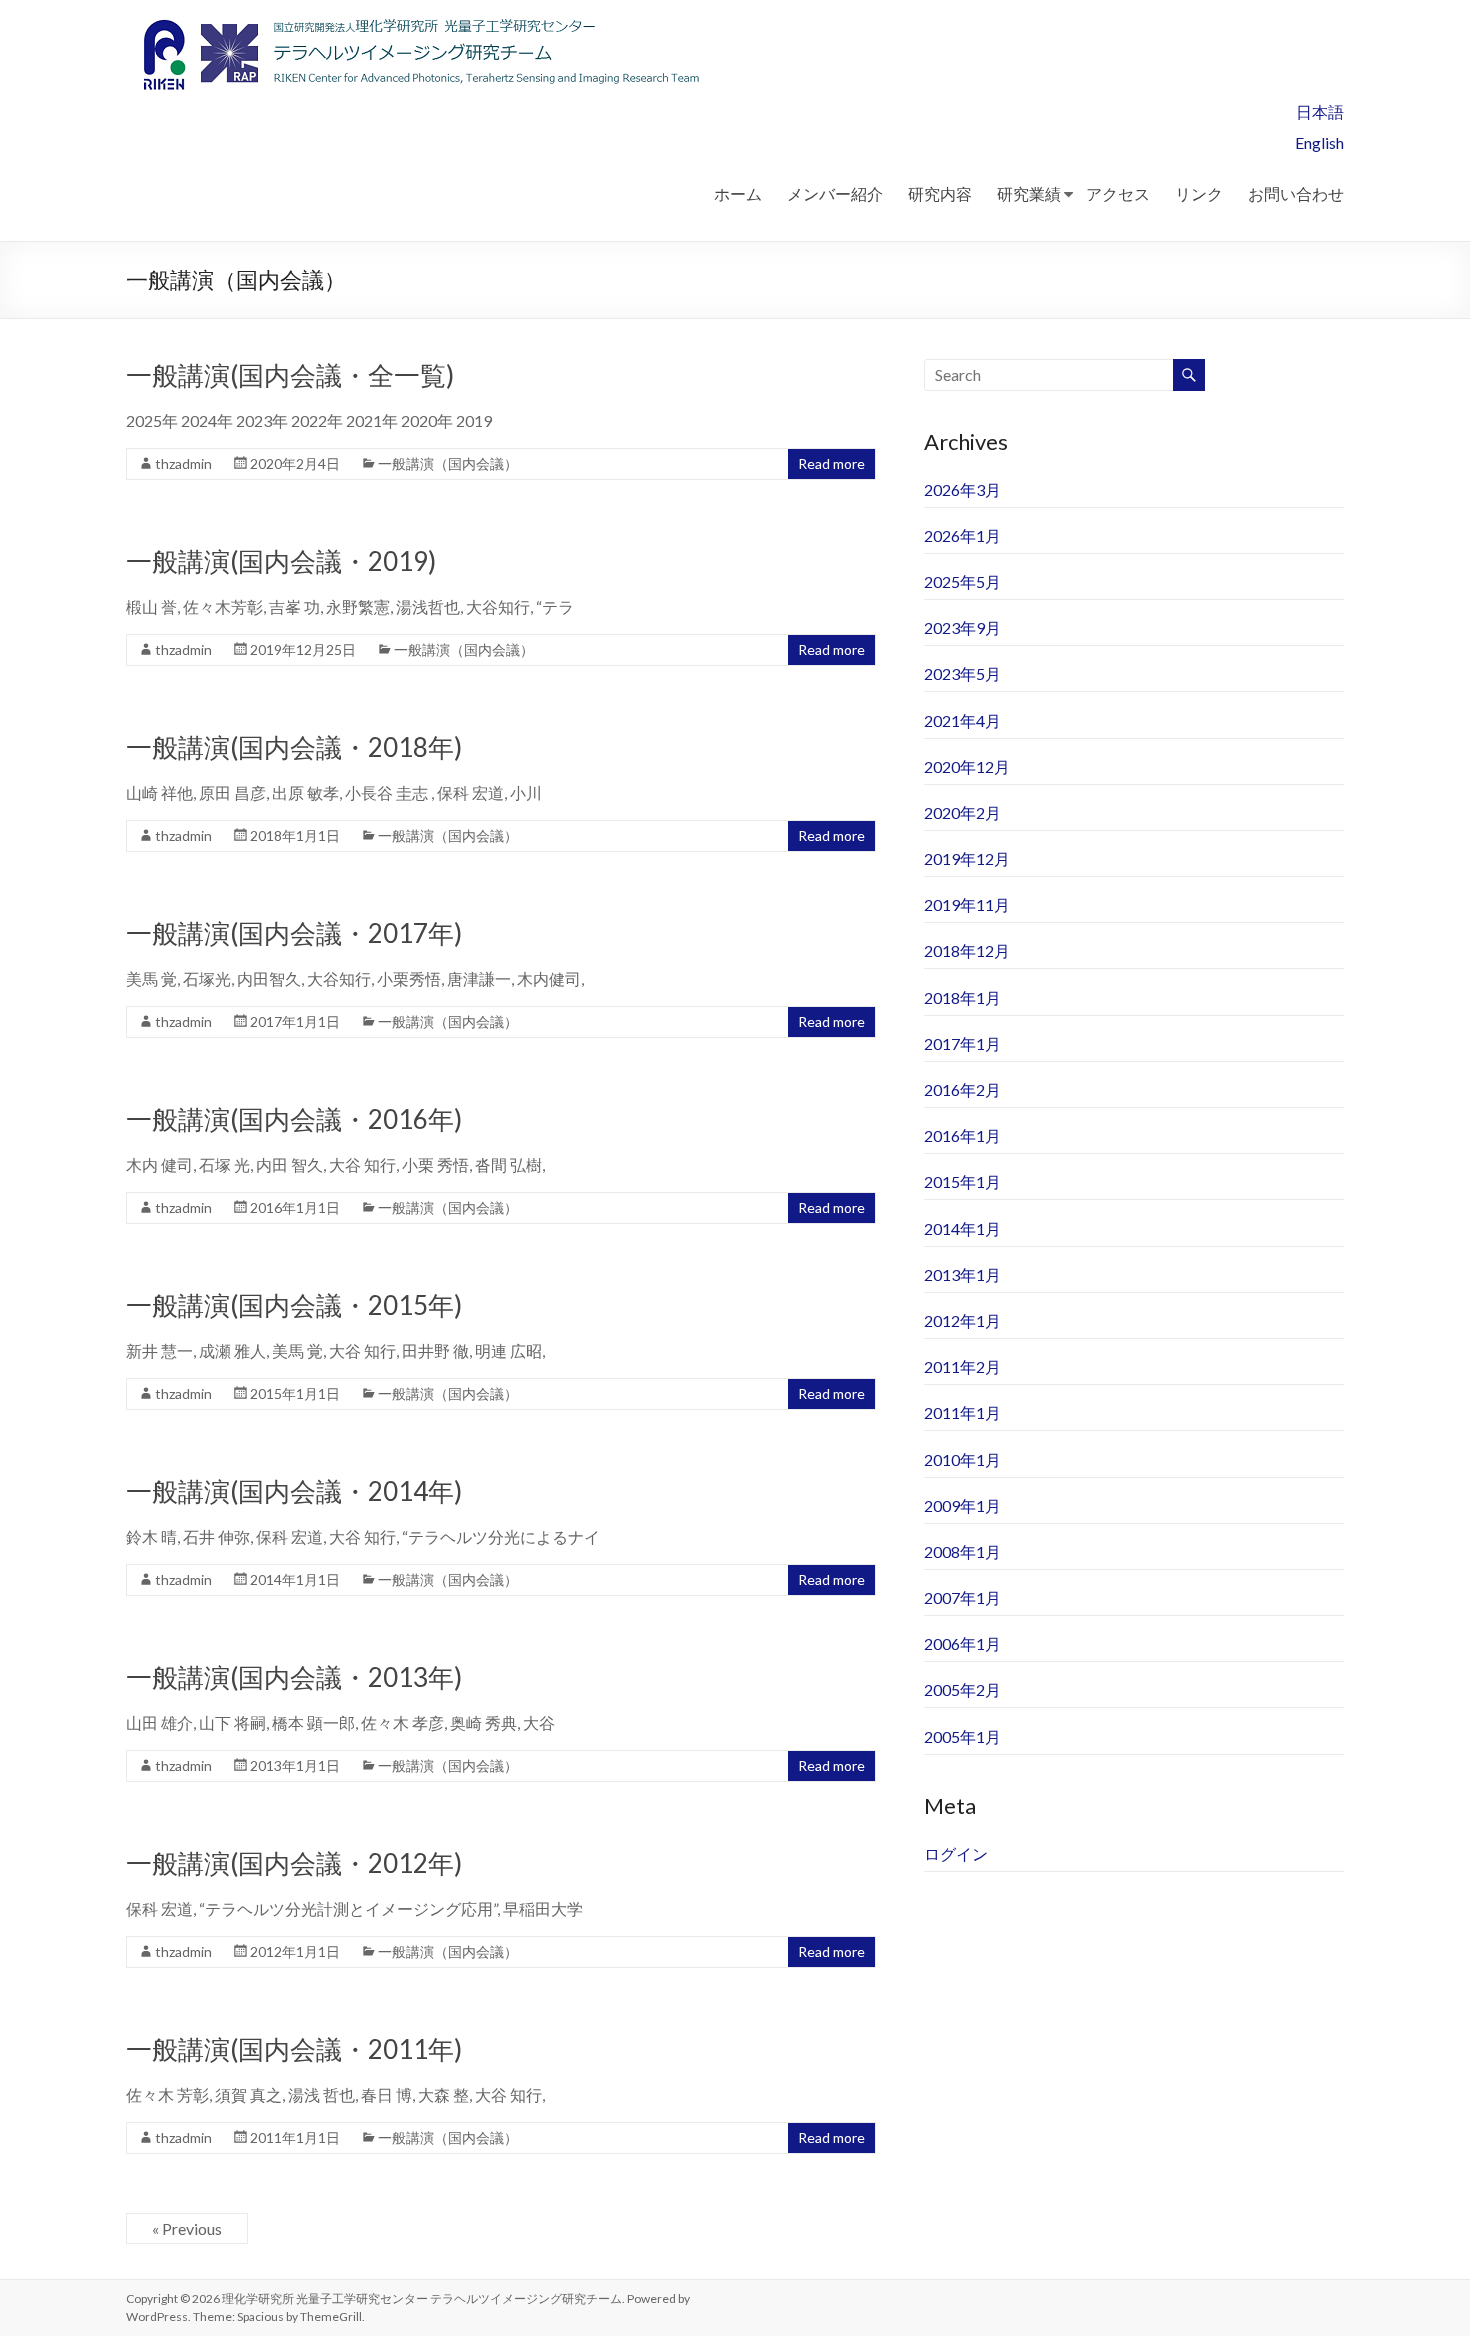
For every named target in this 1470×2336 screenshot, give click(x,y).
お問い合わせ (1296, 193)
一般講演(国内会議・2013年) (294, 1677)
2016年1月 (962, 1135)
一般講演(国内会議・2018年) (294, 747)
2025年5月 (962, 581)
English (1319, 142)
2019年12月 (967, 858)
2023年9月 (962, 627)
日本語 (1320, 111)
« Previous (187, 2228)
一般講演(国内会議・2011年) (294, 2049)
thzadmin (183, 463)
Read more (831, 463)
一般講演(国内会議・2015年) (294, 1305)
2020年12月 (967, 766)
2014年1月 (962, 1228)
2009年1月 (962, 1505)
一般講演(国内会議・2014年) (294, 1491)
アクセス (1118, 193)
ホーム (738, 193)
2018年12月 (967, 950)
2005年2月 (962, 1689)
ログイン (956, 1853)
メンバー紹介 (835, 193)
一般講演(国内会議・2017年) (294, 933)
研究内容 (940, 193)
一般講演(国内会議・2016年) (294, 1119)
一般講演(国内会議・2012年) (294, 1863)
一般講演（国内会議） (448, 463)
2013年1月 (962, 1274)
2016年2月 (962, 1089)
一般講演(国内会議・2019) (281, 561)
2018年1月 (962, 997)
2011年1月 (962, 1412)
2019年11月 (967, 904)
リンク (1199, 193)
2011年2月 (962, 1366)
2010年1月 (962, 1459)
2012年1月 (962, 1320)
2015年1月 (962, 1181)
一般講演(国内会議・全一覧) (290, 375)
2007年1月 (962, 1597)
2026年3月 (962, 489)
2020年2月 (962, 812)
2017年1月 (962, 1043)
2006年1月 (962, 1643)
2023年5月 (962, 673)
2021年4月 (962, 720)
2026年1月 (962, 535)
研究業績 (1029, 193)
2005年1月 (962, 1736)
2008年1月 (962, 1551)
